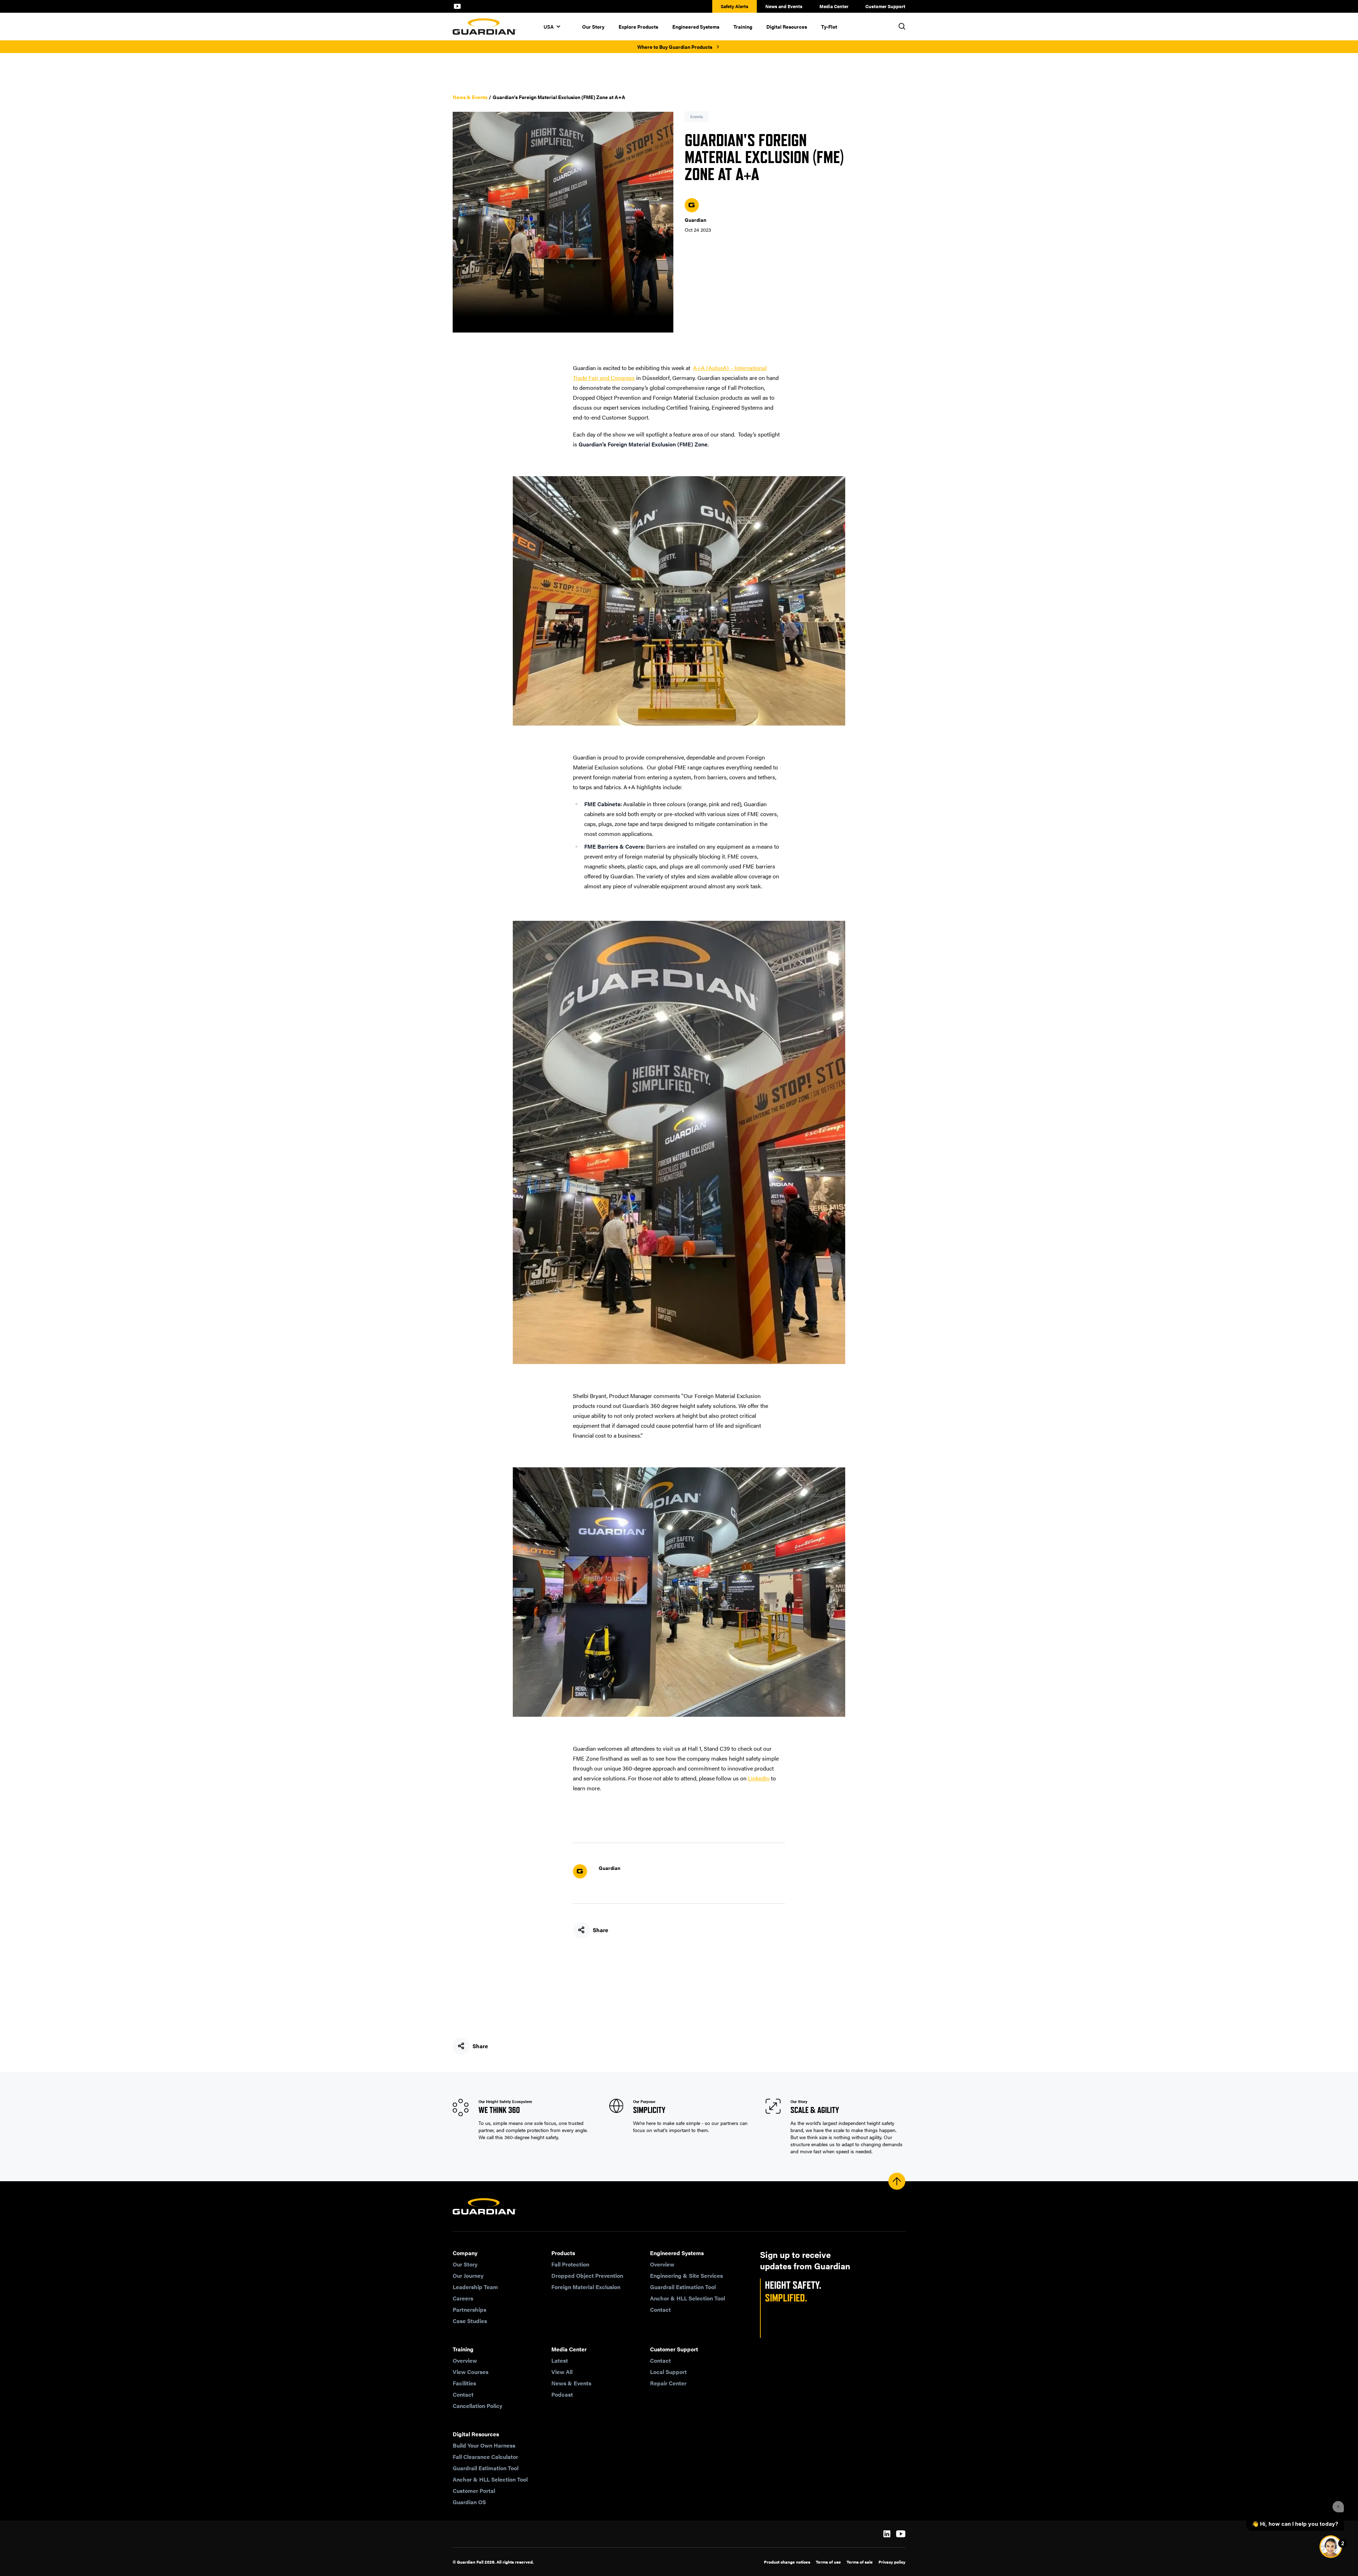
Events (697, 117)
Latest (560, 2360)
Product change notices (787, 2562)
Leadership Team (475, 2287)
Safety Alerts (735, 6)
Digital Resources (787, 27)
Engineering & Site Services (686, 2275)
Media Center (834, 6)
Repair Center (668, 2383)
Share (600, 1930)
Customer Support (885, 6)
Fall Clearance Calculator (485, 2457)
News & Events (470, 97)
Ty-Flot (829, 27)
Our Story (593, 27)
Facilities (464, 2383)
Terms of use (828, 2562)
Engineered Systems (696, 27)
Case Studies (470, 2321)
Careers (463, 2298)
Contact (660, 2309)
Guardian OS (469, 2502)
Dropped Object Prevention (587, 2275)
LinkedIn (759, 1778)
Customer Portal (474, 2491)
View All (562, 2372)
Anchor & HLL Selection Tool (687, 2298)
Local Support (668, 2372)
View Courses (471, 2372)
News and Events (784, 6)
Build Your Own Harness (484, 2445)
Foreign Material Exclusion (586, 2287)
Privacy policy (892, 2562)
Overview (662, 2264)
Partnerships (469, 2309)
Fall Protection (570, 2264)
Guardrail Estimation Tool (683, 2287)
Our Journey (468, 2275)
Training (743, 27)
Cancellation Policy (477, 2406)
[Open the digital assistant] (1331, 2547)
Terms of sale (860, 2562)
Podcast (562, 2394)
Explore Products (638, 27)
